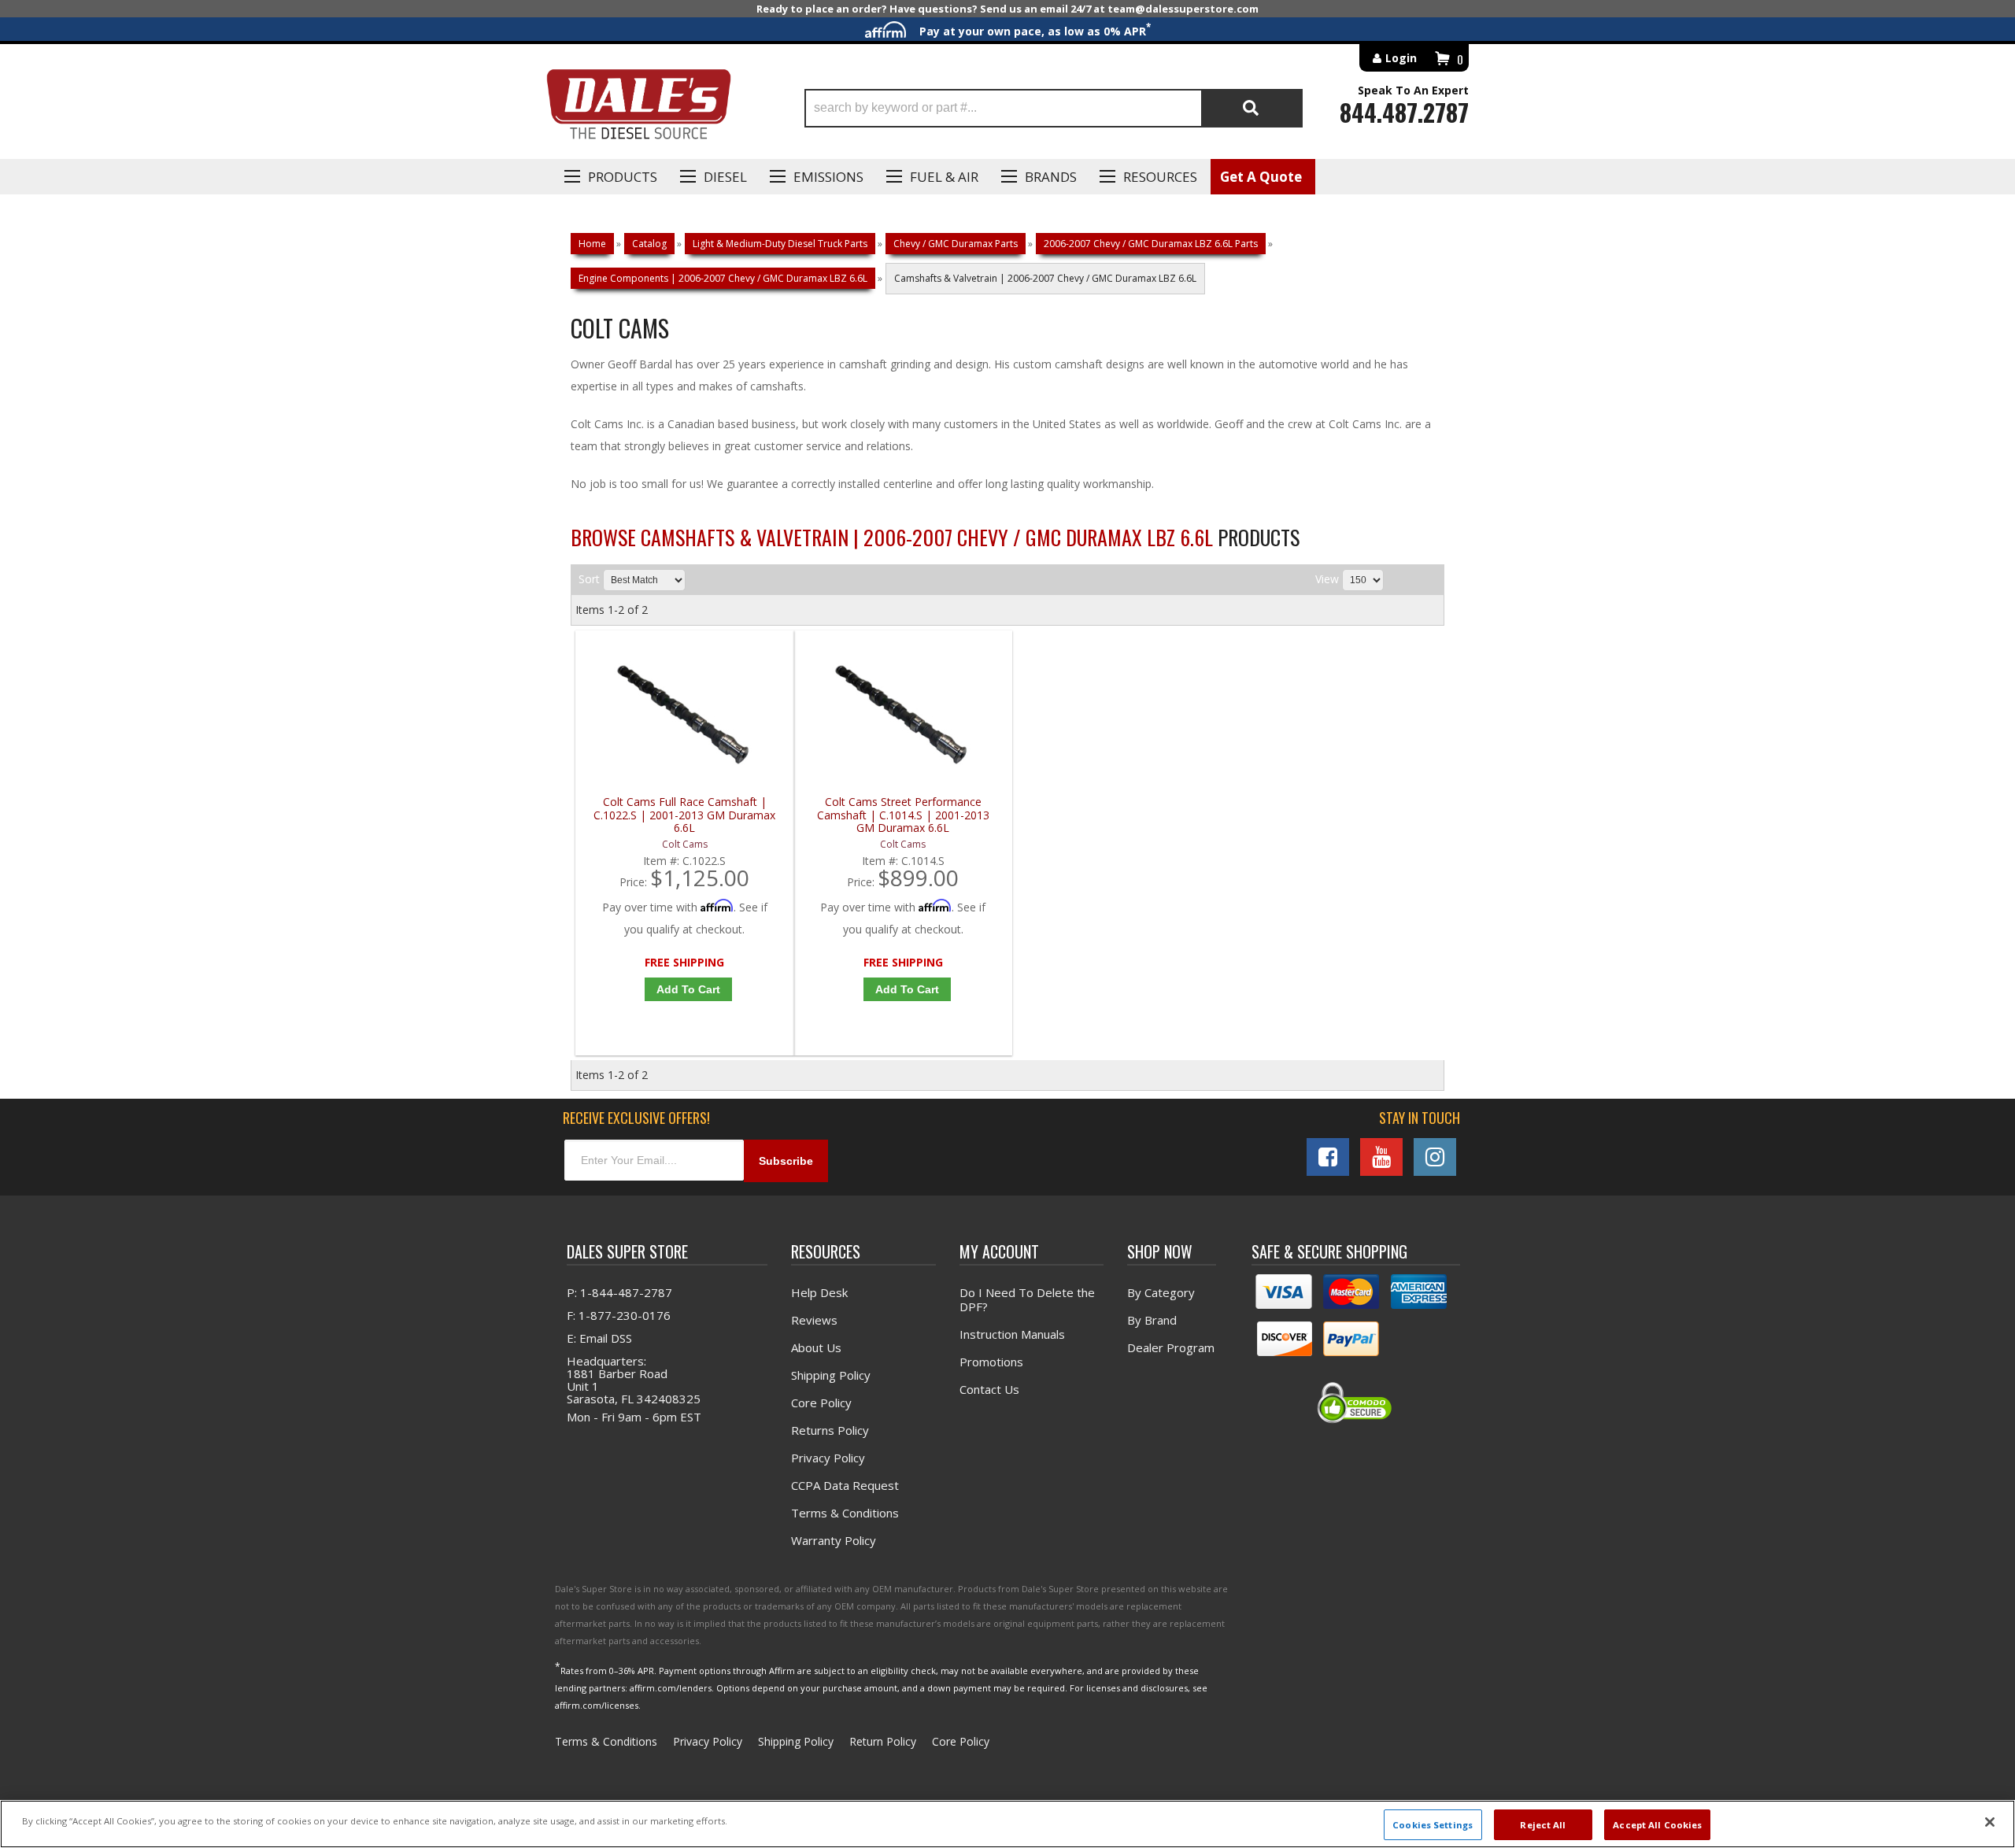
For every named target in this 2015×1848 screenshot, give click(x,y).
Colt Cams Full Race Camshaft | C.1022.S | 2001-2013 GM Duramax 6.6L (684, 815)
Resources (1160, 177)
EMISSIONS (828, 177)
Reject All (1543, 1824)
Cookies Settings (1433, 1824)
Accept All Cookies (1657, 1824)
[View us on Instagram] (1435, 1157)
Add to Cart (688, 989)
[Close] (1990, 1822)
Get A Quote (1261, 177)
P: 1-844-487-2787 (619, 1292)
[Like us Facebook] (1328, 1157)
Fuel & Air (944, 177)
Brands (1051, 177)
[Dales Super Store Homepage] (638, 108)
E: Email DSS (599, 1338)
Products (623, 177)
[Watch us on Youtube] (1381, 1157)
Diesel (725, 177)
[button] (1054, 108)
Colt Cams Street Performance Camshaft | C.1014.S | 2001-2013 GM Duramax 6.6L (903, 815)
